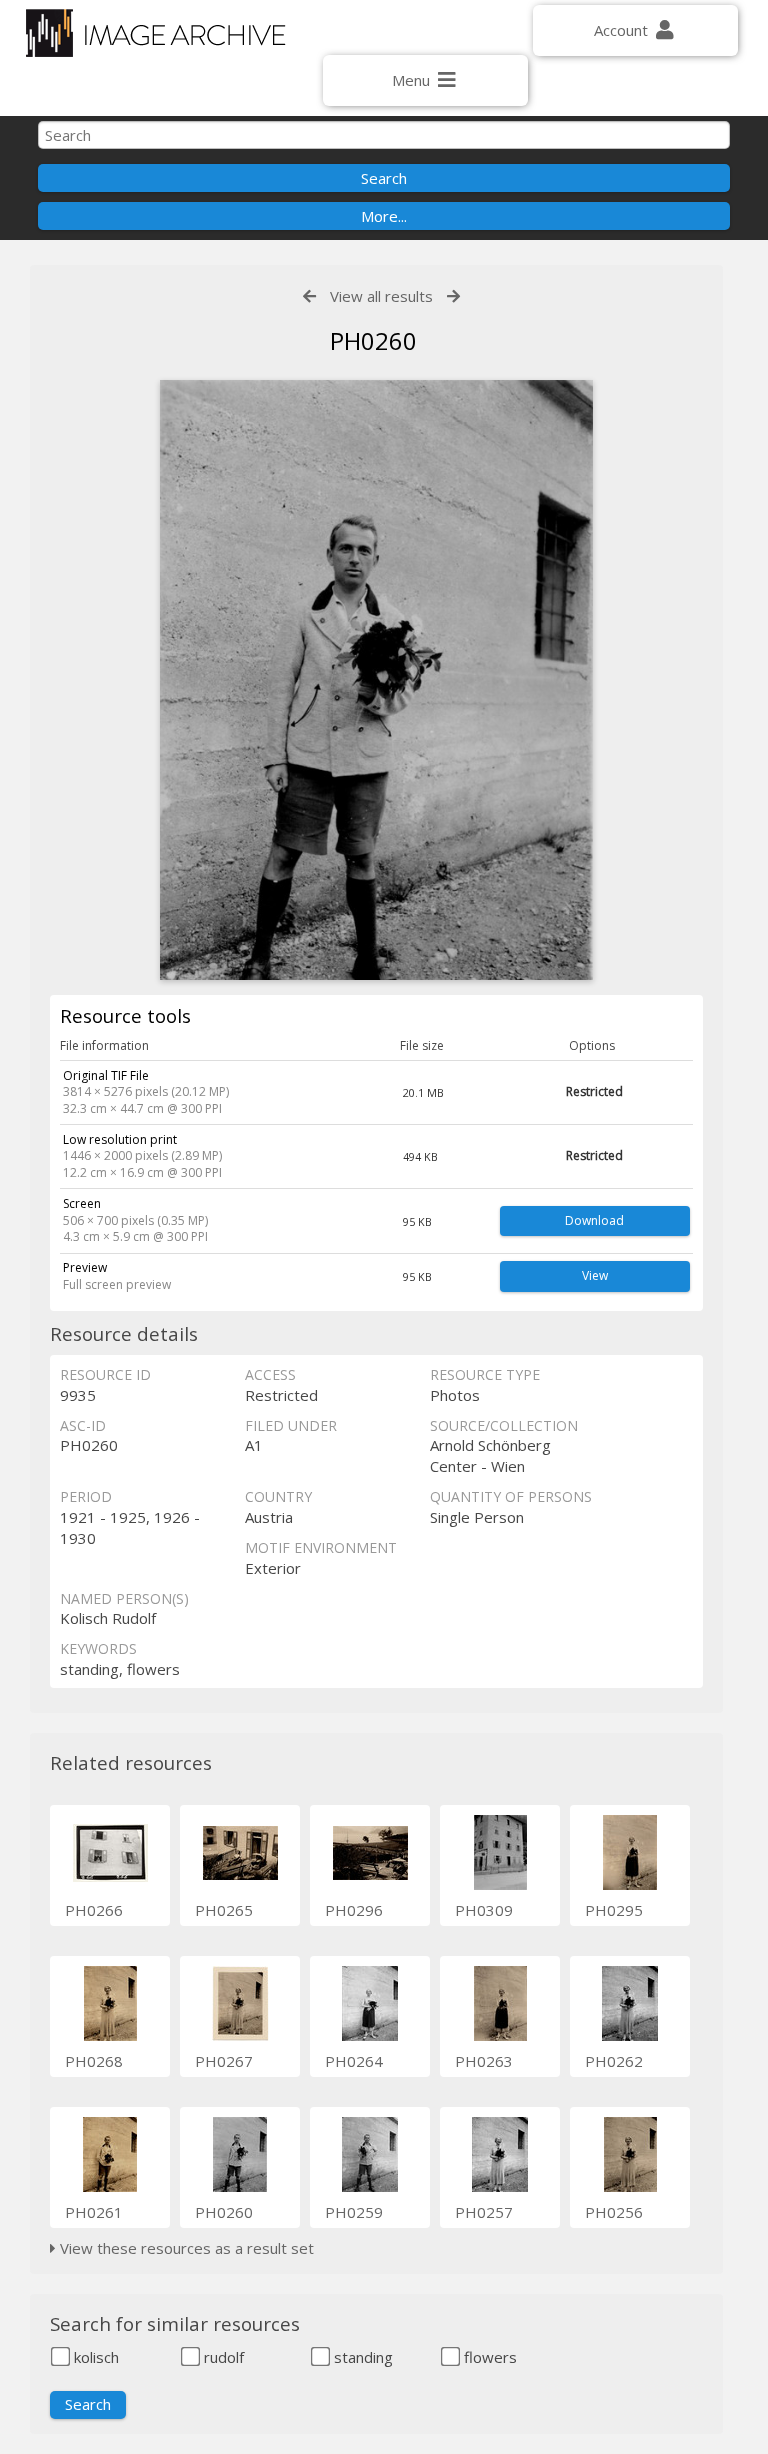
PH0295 (614, 1910)
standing (361, 2357)
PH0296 (354, 1910)
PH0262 (614, 2061)
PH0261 (94, 2212)
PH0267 (224, 2061)
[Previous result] (309, 296)
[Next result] (453, 296)
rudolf (222, 2357)
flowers (488, 2357)
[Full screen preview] (377, 680)
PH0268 (94, 2061)
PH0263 (484, 2061)
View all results (381, 296)
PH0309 (484, 1910)
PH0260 (224, 2212)
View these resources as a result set (185, 2248)
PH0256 (614, 2212)
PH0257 (484, 2212)
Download (594, 1220)
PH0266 (94, 1910)
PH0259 (354, 2212)
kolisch (94, 2357)
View (595, 1275)
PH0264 (354, 2061)
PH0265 (224, 1910)
